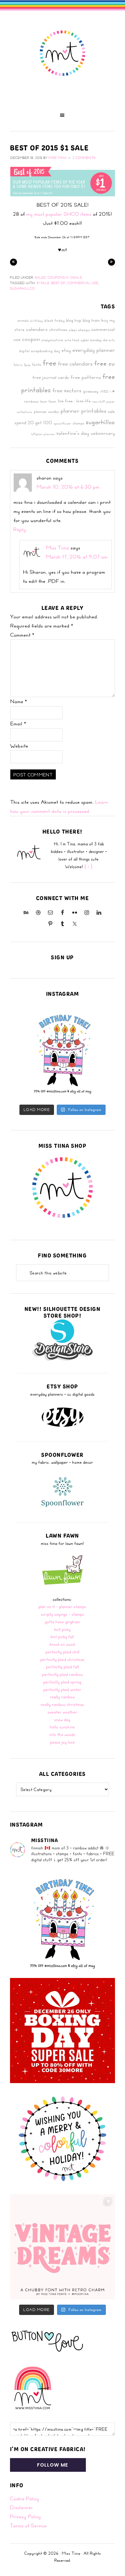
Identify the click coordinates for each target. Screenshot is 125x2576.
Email (18, 724)
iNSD (104, 391)
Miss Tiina (58, 548)
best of (58, 283)
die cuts (109, 340)
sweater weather (62, 1712)
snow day (62, 1720)
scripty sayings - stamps (62, 1614)
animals (23, 320)
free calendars (75, 363)
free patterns (86, 377)
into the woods (62, 1734)
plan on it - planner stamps (62, 1606)
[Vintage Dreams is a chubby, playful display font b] (62, 2247)
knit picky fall (62, 1637)
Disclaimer (22, 2507)
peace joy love (62, 1742)
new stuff (99, 401)
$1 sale (43, 283)
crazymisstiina (52, 340)
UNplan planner (43, 434)
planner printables (84, 410)
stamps (79, 423)
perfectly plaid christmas (62, 1659)
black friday (55, 320)
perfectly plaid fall (62, 1667)
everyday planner (94, 350)
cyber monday (91, 340)
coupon (31, 339)
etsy (66, 350)
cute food (72, 340)
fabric (18, 365)
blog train (91, 320)
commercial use (83, 283)
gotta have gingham (62, 1622)
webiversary (103, 433)
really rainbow (62, 1697)
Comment (22, 635)
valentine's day (73, 433)
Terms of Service (28, 2526)
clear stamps (79, 330)
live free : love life (74, 401)
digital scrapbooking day (40, 351)
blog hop (74, 320)
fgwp (27, 365)
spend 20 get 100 (33, 423)
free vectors (67, 390)
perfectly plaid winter (62, 1689)
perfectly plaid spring (62, 1682)
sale (111, 411)
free (50, 363)
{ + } (89, 867)
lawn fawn (48, 401)
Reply (20, 529)
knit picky (62, 1629)
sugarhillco (22, 288)
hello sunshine (62, 1727)
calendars (37, 329)
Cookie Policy (25, 2499)
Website (19, 746)
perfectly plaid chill (62, 1652)
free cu (105, 363)
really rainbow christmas (62, 1704)
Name (19, 701)
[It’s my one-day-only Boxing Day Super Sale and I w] (62, 2031)
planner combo (47, 411)
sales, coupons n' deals (58, 277)
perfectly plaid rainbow (62, 1674)
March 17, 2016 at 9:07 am (77, 557)
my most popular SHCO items (59, 214)
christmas (58, 329)
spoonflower (62, 423)
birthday (37, 321)
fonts (37, 364)
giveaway (91, 391)
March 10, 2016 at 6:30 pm (68, 487)
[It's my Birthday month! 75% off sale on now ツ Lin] (62, 1053)
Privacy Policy (25, 2516)
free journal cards (51, 377)
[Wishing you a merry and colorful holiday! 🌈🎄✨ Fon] (62, 2139)
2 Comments (84, 158)
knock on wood (62, 1644)
